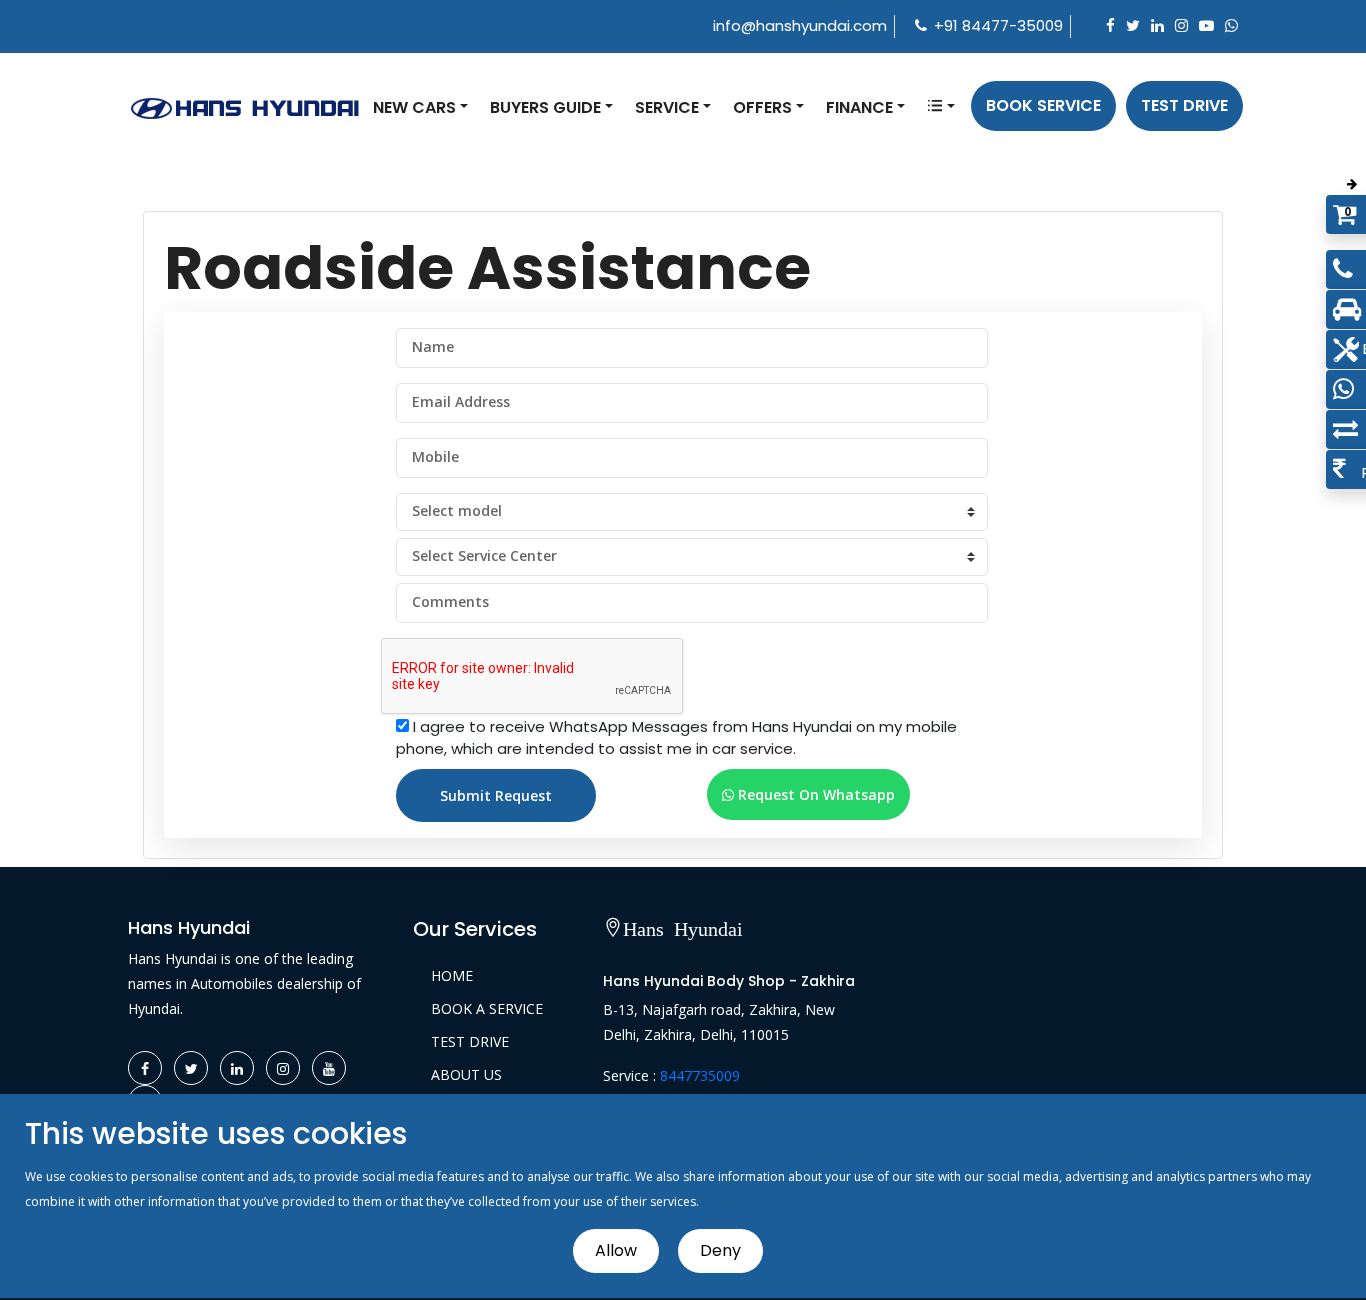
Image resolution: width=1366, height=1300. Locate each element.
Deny (720, 1250)
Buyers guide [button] (545, 107)
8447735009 (700, 1075)
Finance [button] (859, 107)
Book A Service (487, 1008)
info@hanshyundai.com (800, 25)
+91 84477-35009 (998, 25)
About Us (466, 1074)
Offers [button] (762, 107)
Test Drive (1184, 105)
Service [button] (667, 107)
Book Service (1043, 105)
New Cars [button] (414, 107)
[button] (941, 108)
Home (452, 975)
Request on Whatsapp (814, 794)
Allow (616, 1250)
